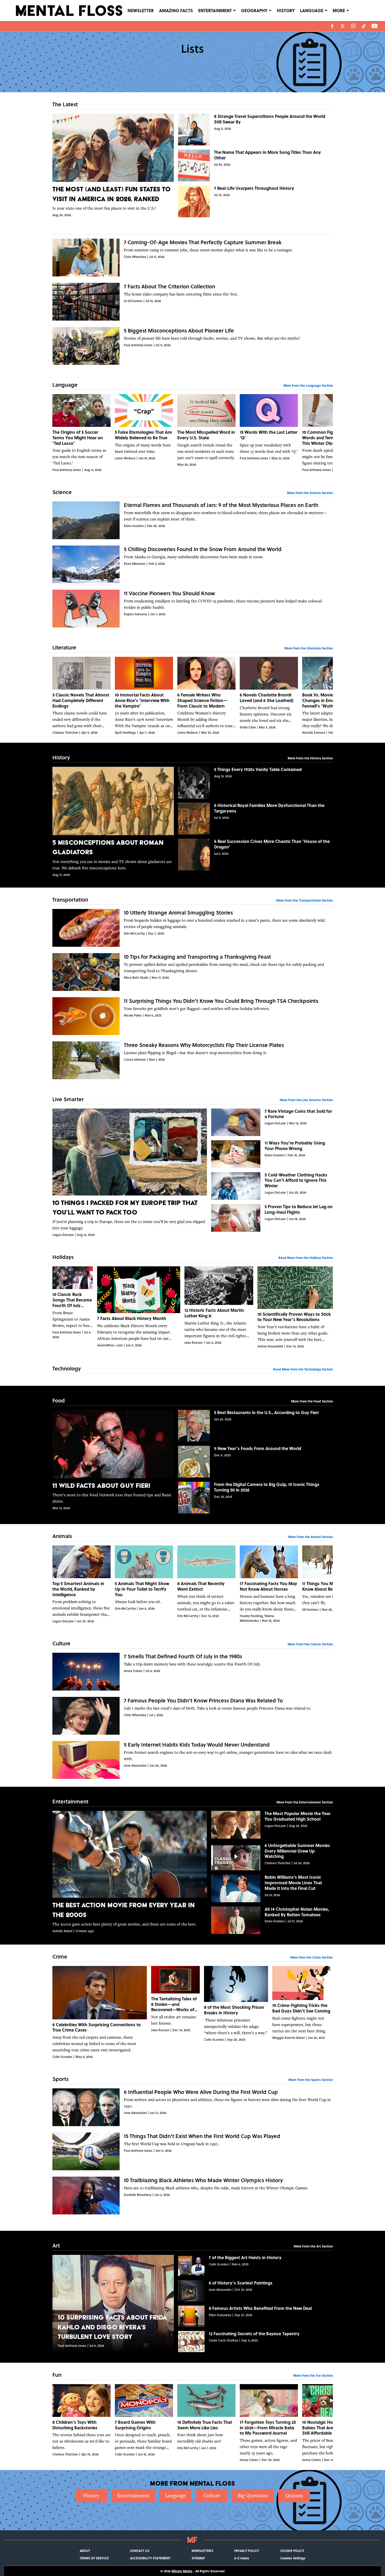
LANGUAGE (312, 10)
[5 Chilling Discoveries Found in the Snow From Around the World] (193, 564)
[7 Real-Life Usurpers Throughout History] (255, 201)
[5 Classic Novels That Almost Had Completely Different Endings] (81, 696)
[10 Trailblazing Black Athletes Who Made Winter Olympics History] (193, 2196)
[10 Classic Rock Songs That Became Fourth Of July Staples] (73, 1307)
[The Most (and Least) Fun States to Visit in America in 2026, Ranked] (113, 165)
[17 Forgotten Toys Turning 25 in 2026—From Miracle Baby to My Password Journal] (269, 2423)
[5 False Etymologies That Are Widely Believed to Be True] (144, 433)
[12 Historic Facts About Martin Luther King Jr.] (219, 1307)
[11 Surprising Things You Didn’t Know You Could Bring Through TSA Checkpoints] (193, 1016)
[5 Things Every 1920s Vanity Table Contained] (255, 783)
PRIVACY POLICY (247, 2551)
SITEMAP (198, 2558)
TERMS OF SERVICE (94, 2558)
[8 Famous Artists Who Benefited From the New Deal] (255, 2316)
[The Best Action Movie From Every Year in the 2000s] (130, 1872)
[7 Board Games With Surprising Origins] (144, 2423)
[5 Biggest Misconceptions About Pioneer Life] (193, 346)
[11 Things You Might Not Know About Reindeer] (331, 1584)
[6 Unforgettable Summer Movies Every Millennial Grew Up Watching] (272, 1857)
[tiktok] (364, 26)
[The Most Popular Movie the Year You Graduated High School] (272, 1825)
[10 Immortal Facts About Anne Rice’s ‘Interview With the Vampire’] (144, 696)
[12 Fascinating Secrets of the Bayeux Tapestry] (255, 2342)
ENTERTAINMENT (215, 10)
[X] (343, 26)
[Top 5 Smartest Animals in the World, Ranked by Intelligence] (81, 1584)
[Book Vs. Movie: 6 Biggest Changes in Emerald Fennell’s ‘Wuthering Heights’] (331, 696)
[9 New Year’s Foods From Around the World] (255, 1462)
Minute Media (182, 2571)
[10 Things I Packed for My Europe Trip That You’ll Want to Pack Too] (130, 1173)
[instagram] (353, 26)
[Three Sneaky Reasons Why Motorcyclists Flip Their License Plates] (193, 1060)
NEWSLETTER (141, 10)
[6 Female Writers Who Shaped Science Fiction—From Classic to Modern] (206, 696)
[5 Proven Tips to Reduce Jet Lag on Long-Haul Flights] (272, 1218)
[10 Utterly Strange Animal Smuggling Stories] (193, 928)
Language (175, 2496)
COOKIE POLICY (292, 2551)
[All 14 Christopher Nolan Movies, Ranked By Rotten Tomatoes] (272, 1920)
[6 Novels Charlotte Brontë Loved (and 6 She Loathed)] (269, 696)
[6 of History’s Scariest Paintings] (255, 2291)
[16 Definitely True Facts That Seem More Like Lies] (206, 2423)
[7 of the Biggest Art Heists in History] (255, 2265)
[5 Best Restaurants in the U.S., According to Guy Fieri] (255, 1426)
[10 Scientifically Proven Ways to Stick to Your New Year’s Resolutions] (295, 1307)
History (91, 2496)
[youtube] (375, 26)
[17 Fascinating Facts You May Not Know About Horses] (269, 1584)
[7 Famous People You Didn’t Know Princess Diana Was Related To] (193, 1716)
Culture (212, 2496)
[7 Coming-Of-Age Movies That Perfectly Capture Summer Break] (193, 258)
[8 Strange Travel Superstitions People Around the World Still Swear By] (255, 130)
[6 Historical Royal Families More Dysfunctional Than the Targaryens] (255, 819)
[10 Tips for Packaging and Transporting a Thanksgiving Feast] (193, 972)
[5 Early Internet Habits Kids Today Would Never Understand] (193, 1760)
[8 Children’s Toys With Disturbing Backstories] (81, 2423)
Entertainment (133, 2496)
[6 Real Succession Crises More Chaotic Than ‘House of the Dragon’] (255, 855)
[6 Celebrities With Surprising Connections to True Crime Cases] (100, 2012)
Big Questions (253, 2496)
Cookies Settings (293, 2558)
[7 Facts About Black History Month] (139, 1307)
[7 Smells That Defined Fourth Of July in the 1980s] (193, 1672)
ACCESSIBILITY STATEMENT (150, 2558)
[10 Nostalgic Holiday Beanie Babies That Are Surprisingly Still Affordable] (331, 2423)
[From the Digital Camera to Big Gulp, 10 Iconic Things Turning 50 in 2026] (255, 1498)
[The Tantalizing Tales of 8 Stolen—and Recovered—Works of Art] (175, 2012)
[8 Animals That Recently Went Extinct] (206, 1584)
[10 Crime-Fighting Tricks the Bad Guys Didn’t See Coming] (303, 2012)
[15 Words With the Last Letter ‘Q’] (269, 433)
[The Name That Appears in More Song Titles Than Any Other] (255, 165)
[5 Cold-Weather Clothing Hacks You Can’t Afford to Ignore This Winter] (272, 1186)
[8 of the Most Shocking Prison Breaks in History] (236, 2012)
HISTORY (286, 10)
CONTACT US (140, 2551)
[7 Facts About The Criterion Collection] (193, 302)
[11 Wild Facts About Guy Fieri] (113, 1460)
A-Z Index (242, 2558)
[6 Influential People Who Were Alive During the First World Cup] (193, 2107)
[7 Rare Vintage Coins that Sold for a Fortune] (272, 1122)
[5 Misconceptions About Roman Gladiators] (113, 822)
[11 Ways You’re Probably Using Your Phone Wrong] (272, 1154)
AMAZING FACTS (176, 10)
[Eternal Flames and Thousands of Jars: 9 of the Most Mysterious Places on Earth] (193, 520)
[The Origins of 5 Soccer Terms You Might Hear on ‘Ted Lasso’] (81, 433)
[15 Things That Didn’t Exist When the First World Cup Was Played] (193, 2151)
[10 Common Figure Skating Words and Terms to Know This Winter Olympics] (331, 433)
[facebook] (332, 26)
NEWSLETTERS (202, 2551)
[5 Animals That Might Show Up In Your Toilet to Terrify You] (144, 1584)
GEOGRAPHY (254, 10)
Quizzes (294, 2496)
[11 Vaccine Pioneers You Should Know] (193, 609)
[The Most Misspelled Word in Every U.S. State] (206, 433)
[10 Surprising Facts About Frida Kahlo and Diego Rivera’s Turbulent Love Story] (113, 2303)
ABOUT (85, 2551)
